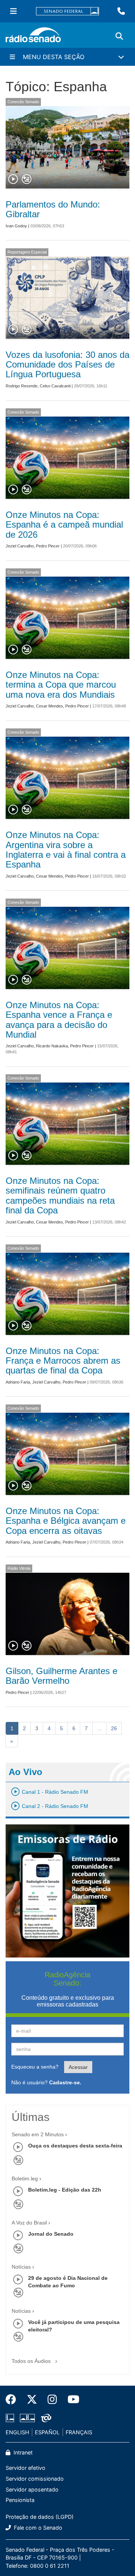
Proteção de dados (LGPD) (40, 2517)
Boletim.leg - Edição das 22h (65, 2190)
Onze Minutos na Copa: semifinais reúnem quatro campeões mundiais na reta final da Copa (60, 1195)
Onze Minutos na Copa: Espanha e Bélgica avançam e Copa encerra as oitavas (66, 1521)
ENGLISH (17, 2432)
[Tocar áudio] (13, 179)
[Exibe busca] (119, 36)
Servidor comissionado (35, 2479)
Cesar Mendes (49, 706)
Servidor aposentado (32, 2489)
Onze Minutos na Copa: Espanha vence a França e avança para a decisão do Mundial (59, 1020)
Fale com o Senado (37, 2528)
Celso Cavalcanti (55, 386)
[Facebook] (13, 2400)
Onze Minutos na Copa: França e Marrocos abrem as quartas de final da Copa (63, 1361)
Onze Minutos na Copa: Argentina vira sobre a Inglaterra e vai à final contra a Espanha (66, 850)
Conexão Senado (23, 102)
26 (114, 1728)
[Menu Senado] (13, 11)
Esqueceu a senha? (35, 2067)
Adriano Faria (18, 1382)
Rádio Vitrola (19, 1568)
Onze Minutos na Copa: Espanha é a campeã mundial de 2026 (64, 525)
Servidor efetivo (25, 2468)
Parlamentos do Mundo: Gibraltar (53, 209)
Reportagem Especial (27, 252)
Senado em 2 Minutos (38, 2134)
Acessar (78, 2067)
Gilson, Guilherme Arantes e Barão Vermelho (61, 1676)
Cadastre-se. (65, 2082)
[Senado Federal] (67, 11)
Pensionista (20, 2500)
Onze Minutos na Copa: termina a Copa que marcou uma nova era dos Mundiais (61, 685)
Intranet (22, 2452)
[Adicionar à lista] (27, 179)
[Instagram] (52, 2400)
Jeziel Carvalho (20, 546)
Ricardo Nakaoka (52, 1046)
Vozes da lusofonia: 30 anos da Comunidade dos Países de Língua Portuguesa (67, 365)
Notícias (21, 2267)
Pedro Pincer (48, 546)
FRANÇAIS (79, 2432)
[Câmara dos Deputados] (11, 2418)
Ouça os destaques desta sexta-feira (75, 2146)
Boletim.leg (25, 2179)
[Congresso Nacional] (27, 2418)
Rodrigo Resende (22, 386)
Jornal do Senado (51, 2234)
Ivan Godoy (16, 226)
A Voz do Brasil (29, 2223)
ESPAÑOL (47, 2432)
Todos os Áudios (32, 2361)
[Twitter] (32, 2400)
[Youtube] (71, 2400)
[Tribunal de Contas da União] (45, 2418)
